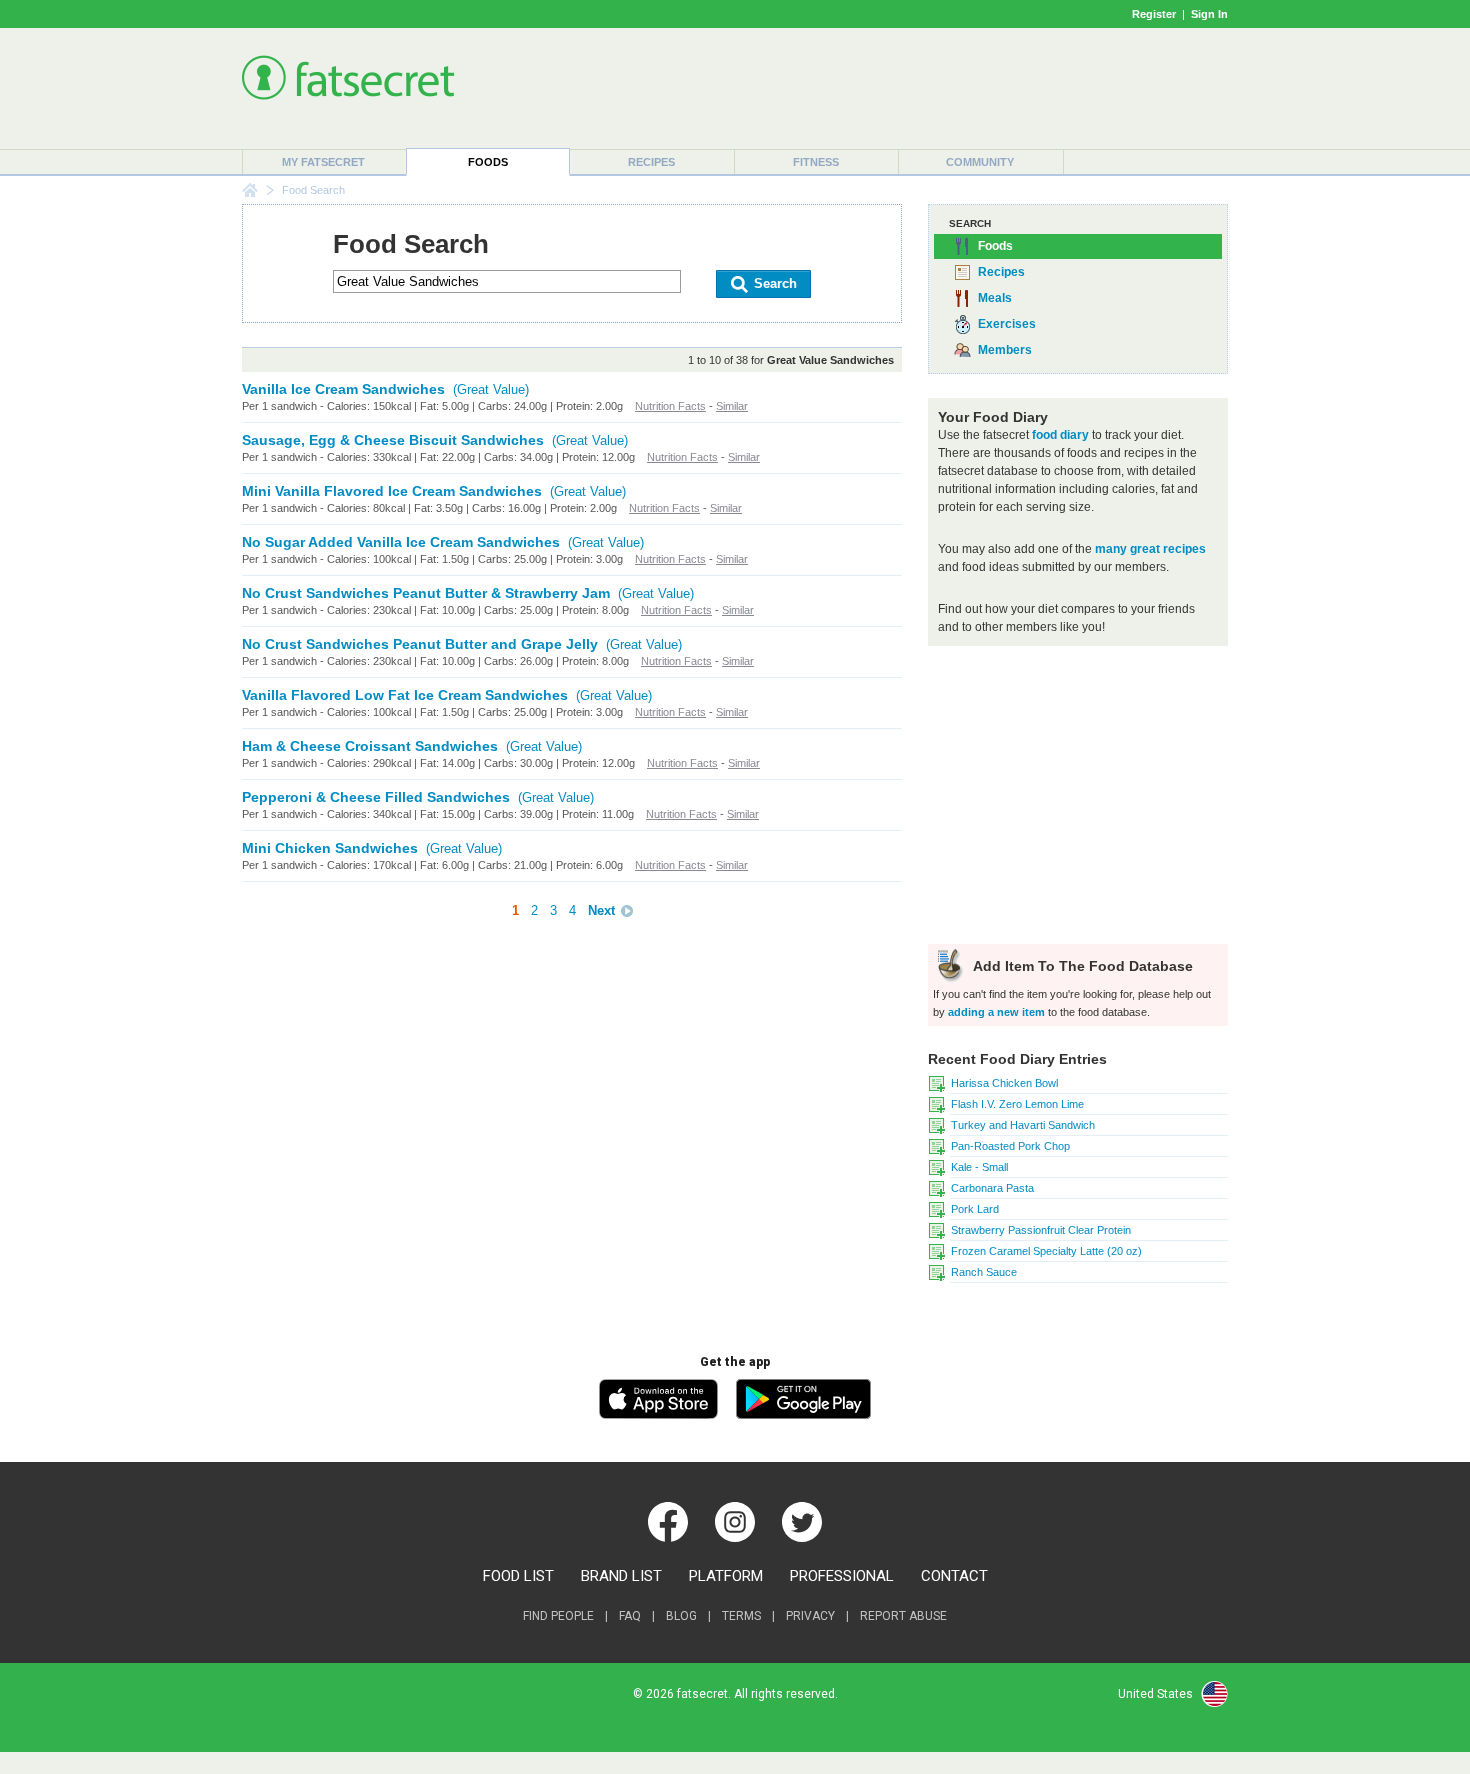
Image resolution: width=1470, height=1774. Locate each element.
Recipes (651, 162)
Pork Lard (975, 1209)
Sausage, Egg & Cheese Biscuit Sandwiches (393, 440)
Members (1005, 350)
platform (726, 1576)
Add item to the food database (1081, 966)
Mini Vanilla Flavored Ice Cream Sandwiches (392, 491)
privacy (810, 1616)
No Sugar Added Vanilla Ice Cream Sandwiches (401, 542)
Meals (995, 298)
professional (842, 1576)
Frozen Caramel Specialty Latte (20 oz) (1046, 1251)
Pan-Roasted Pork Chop (1010, 1146)
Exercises (1007, 324)
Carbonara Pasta (992, 1188)
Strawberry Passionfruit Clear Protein (1041, 1230)
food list (518, 1576)
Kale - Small (979, 1167)
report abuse (903, 1616)
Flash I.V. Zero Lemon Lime (1017, 1104)
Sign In (1209, 14)
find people (558, 1616)
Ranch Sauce (984, 1272)
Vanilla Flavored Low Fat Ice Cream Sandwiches (405, 695)
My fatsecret (323, 162)
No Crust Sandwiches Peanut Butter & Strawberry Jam (426, 593)
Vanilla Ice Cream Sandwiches (343, 389)
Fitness (816, 162)
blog (681, 1616)
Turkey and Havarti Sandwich (1023, 1125)
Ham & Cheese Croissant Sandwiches (370, 746)
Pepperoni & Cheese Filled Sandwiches (376, 797)
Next (601, 910)
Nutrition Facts (670, 406)
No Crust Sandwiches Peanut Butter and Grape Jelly (420, 644)
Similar (732, 406)
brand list (621, 1576)
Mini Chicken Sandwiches (330, 848)
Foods (488, 162)
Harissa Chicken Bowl (1004, 1083)
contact (954, 1576)
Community (980, 162)
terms (741, 1616)
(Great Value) (491, 389)
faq (630, 1616)
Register (1154, 14)
